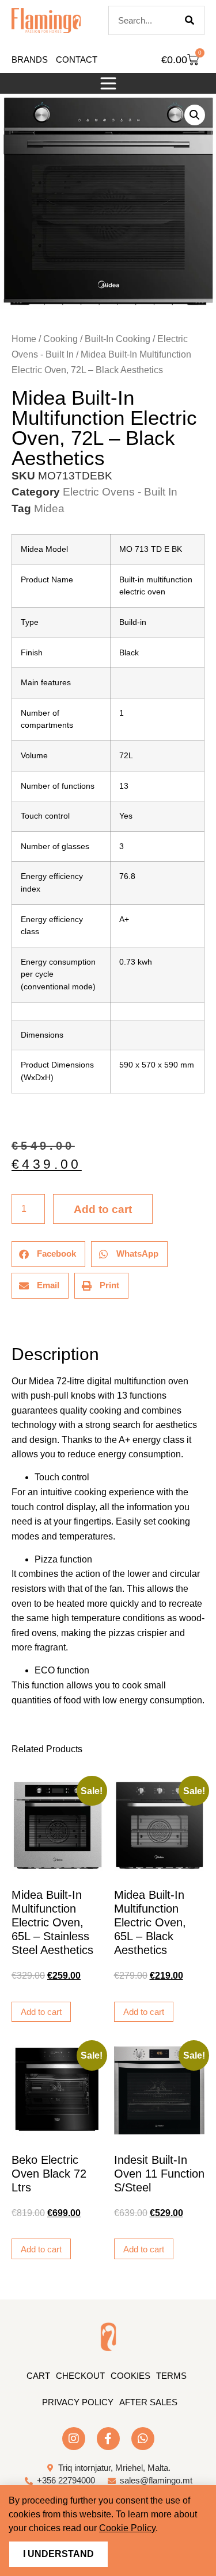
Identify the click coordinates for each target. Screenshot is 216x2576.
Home (24, 339)
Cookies (130, 2376)
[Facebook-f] (108, 2439)
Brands (30, 59)
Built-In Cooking (118, 339)
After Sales (148, 2402)
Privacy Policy (78, 2402)
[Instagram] (74, 2439)
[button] (108, 83)
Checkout (80, 2376)
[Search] (190, 20)
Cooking (60, 339)
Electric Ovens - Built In (120, 492)
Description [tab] (11, 1322)
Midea (49, 508)
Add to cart (103, 1209)
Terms (171, 2376)
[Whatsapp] (143, 2439)
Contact (77, 59)
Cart (38, 2376)
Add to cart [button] (41, 2012)
